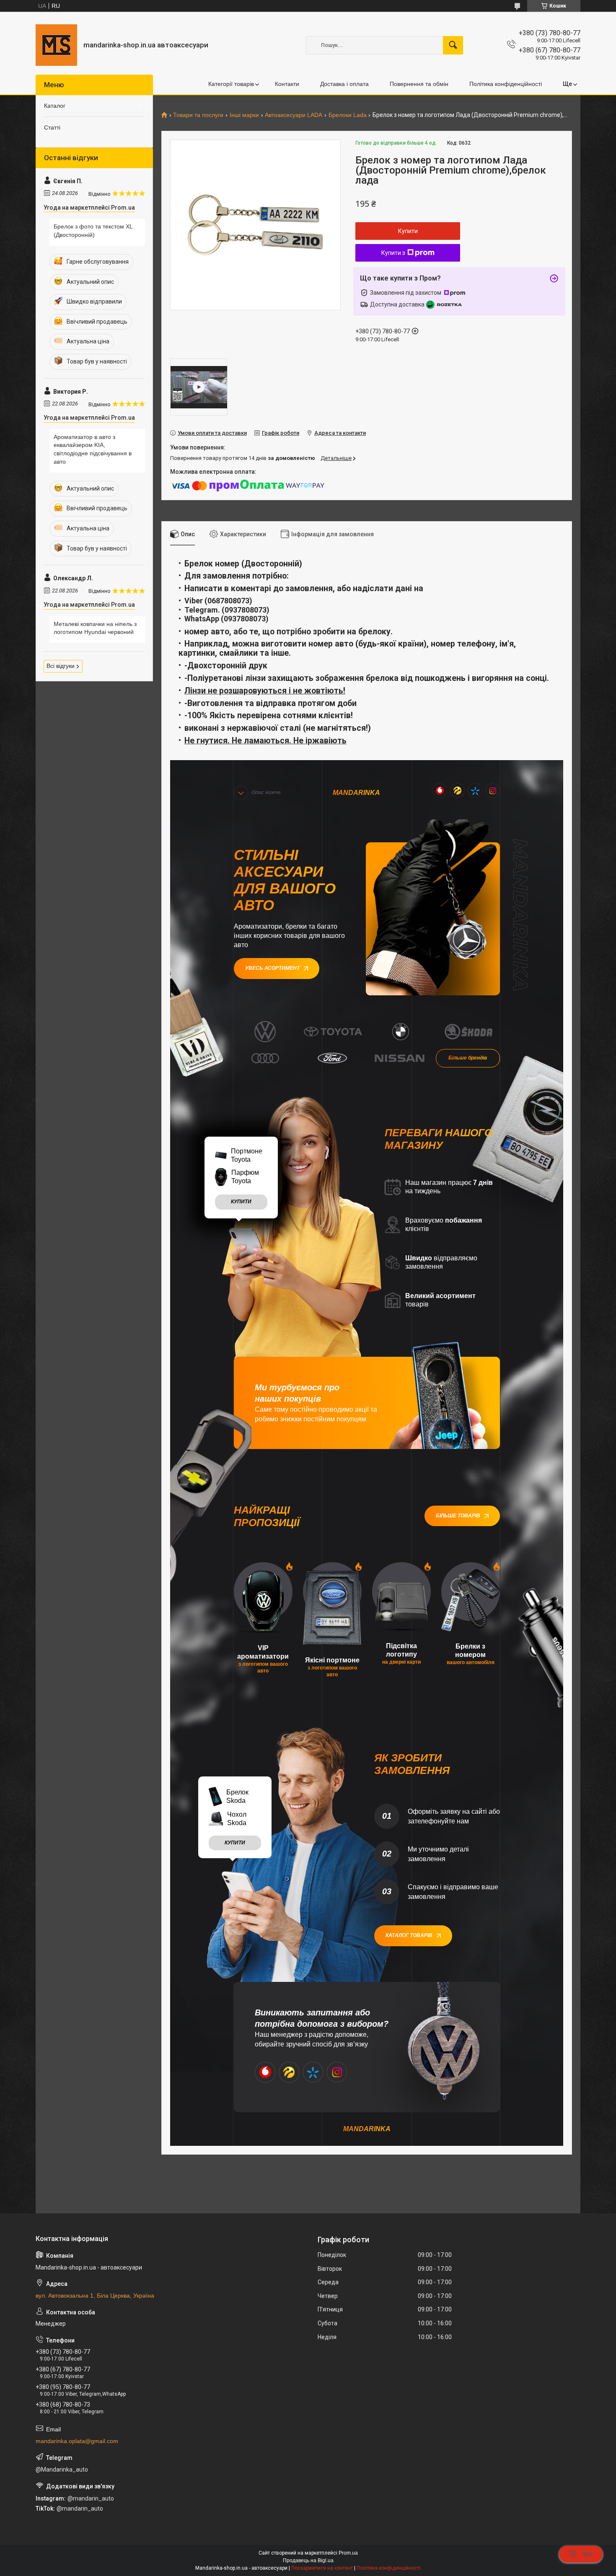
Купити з (393, 253)
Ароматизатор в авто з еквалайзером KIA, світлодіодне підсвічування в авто (93, 449)
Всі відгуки (61, 666)
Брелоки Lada (348, 115)
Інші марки (244, 115)
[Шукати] (453, 45)
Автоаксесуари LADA (294, 115)
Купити (408, 231)
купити (241, 1202)
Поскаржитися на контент (322, 2568)
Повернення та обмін (419, 84)
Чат (587, 2554)
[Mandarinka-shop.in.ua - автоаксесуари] (56, 45)
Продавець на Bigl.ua (308, 2560)
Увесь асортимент (272, 968)
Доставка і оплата (344, 84)
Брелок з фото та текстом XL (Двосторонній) (93, 231)
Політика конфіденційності (506, 84)
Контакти (287, 84)
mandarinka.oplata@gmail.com (77, 2441)
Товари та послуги (198, 115)
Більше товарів (458, 1516)
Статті (52, 127)
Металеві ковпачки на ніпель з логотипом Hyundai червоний (95, 628)
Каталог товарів (409, 1935)
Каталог (55, 106)
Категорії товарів (231, 84)
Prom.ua (348, 2553)
